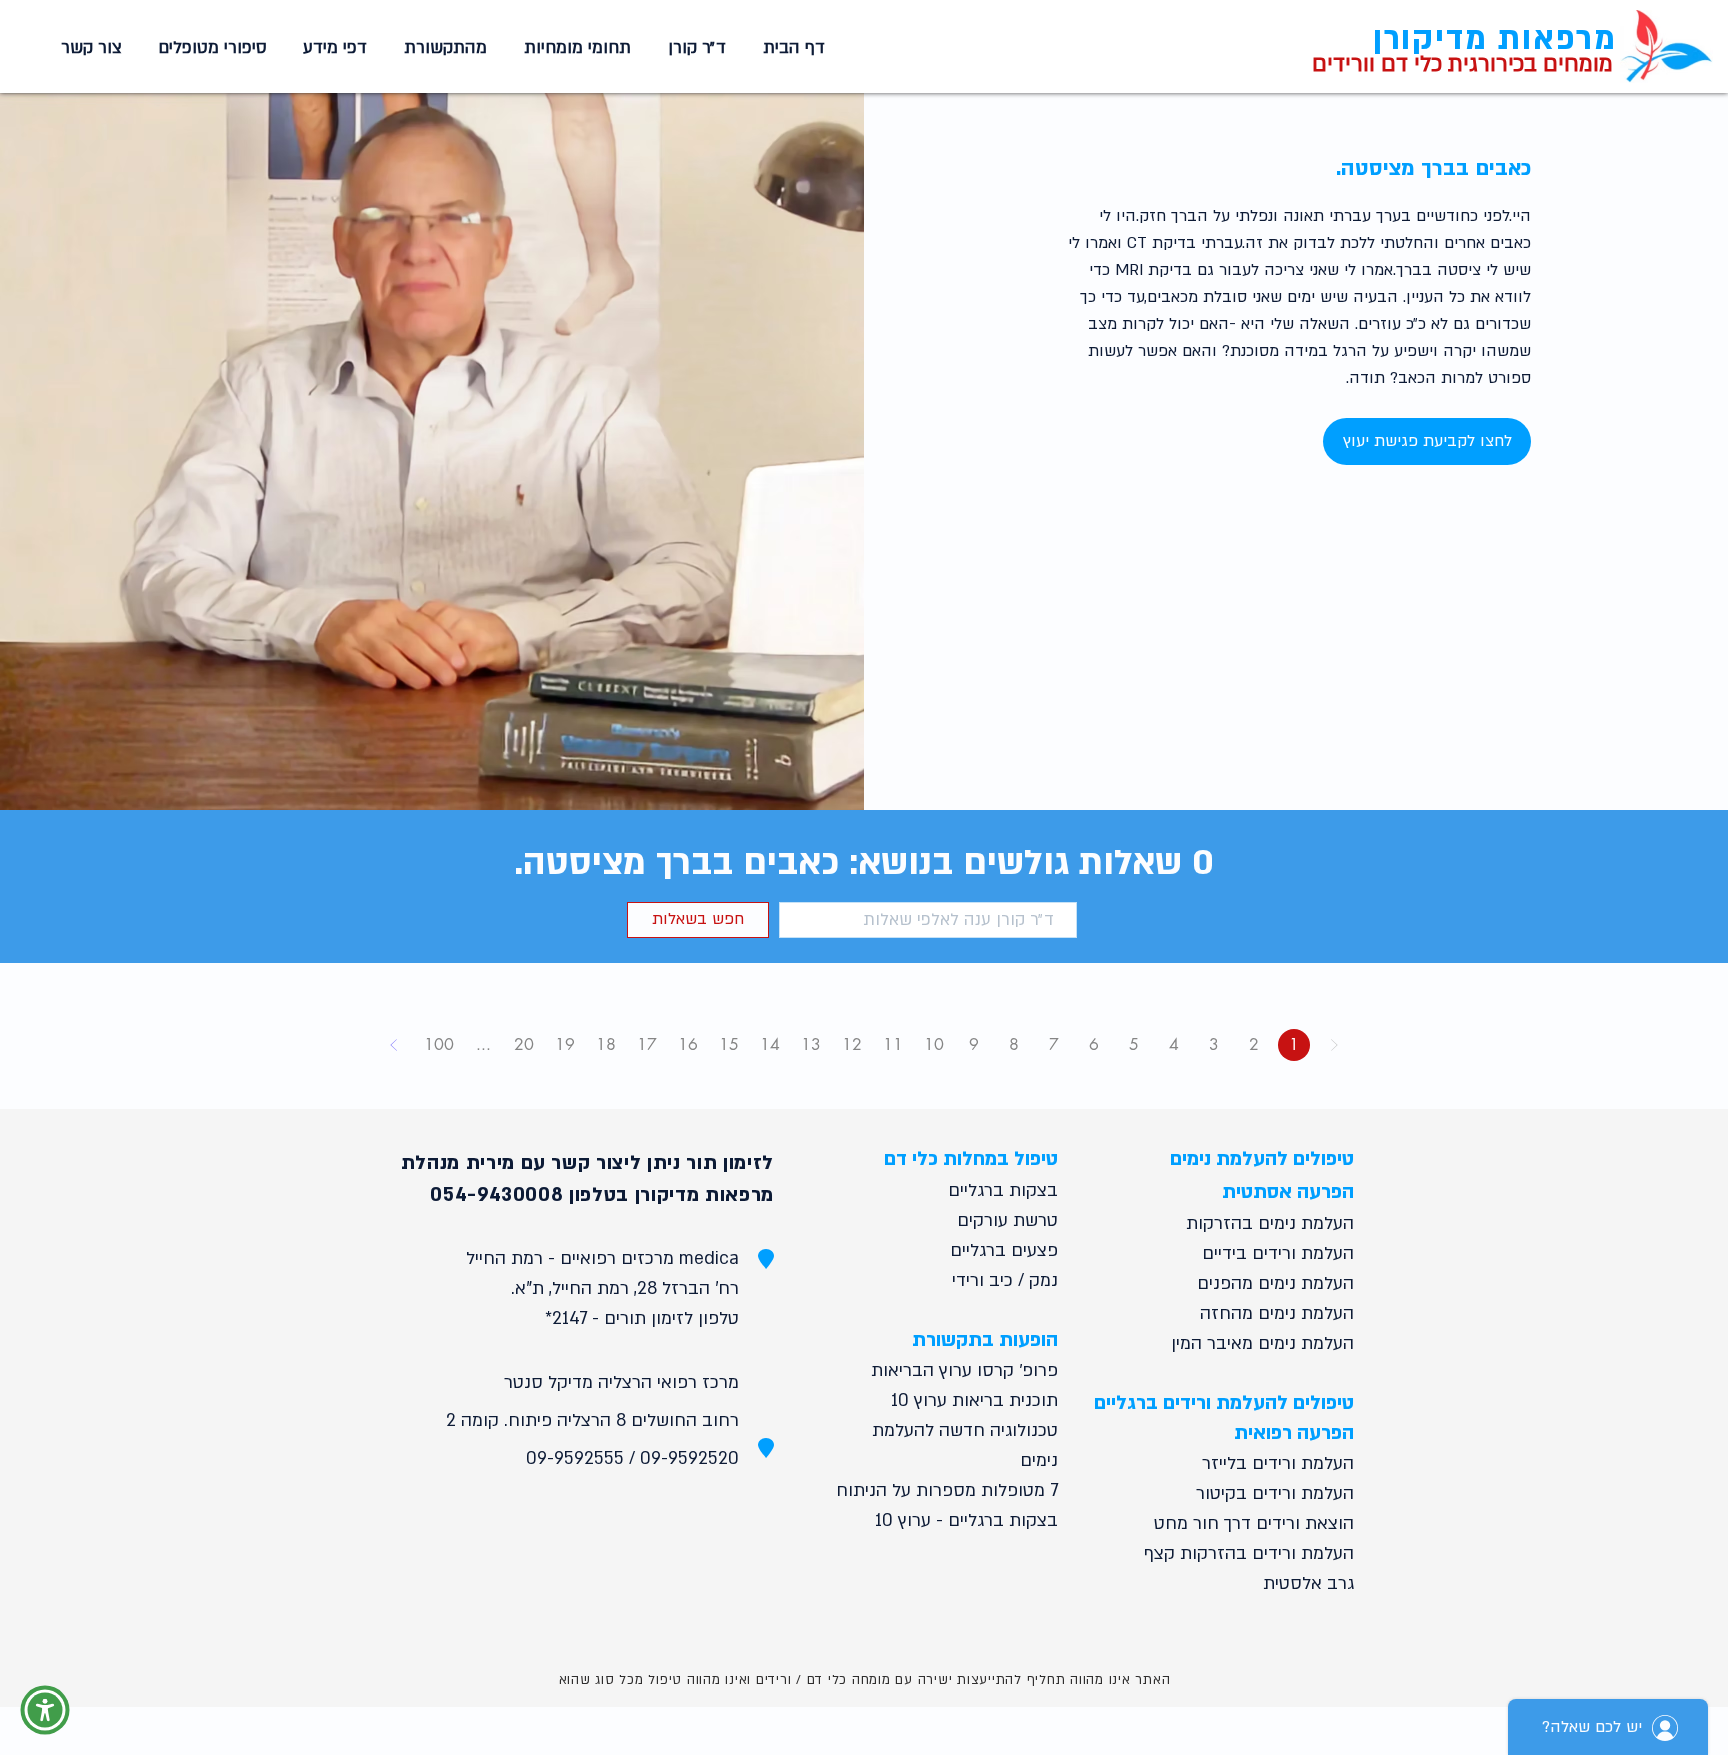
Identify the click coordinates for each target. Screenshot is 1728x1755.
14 (770, 1044)
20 (524, 1044)
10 (934, 1044)
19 (565, 1044)
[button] (574, 48)
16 (688, 1044)
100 (439, 1044)
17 (647, 1044)
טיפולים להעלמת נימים (1262, 1159)
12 (852, 1044)
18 (606, 1044)
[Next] (394, 1045)
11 (893, 1044)
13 (811, 1044)
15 (729, 1044)
